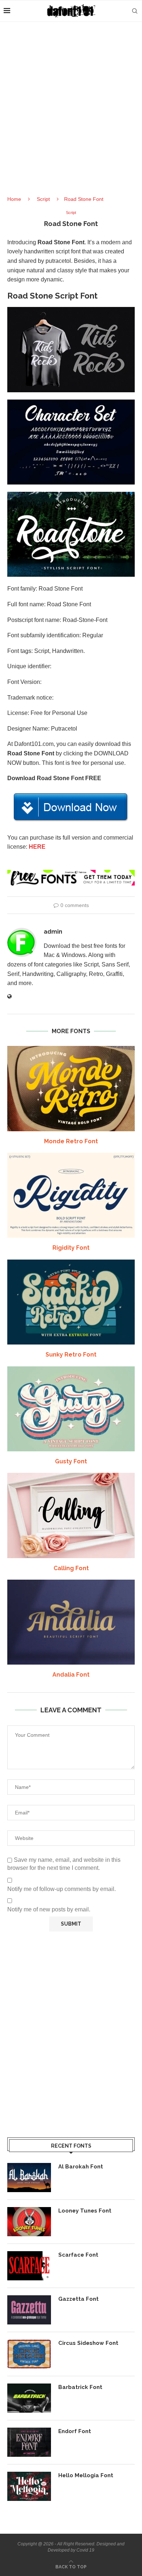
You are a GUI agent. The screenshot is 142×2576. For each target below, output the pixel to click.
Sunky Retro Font (71, 1355)
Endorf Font (75, 2431)
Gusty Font (71, 1461)
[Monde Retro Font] (71, 1088)
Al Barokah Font (81, 2167)
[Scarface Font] (29, 2266)
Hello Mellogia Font (86, 2475)
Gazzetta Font (78, 2299)
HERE (37, 847)
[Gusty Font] (71, 1409)
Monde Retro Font (71, 1141)
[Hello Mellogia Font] (29, 2486)
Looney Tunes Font (85, 2211)
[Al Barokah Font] (29, 2178)
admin (53, 932)
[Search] (135, 11)
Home (14, 199)
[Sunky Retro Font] (71, 1302)
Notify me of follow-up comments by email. (62, 1889)
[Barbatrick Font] (29, 2398)
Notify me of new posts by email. (49, 1909)
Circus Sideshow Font (88, 2343)
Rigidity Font (71, 1248)
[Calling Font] (71, 1515)
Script (43, 199)
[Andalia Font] (71, 1622)
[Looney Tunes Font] (29, 2222)
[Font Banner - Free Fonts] (71, 873)
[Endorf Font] (29, 2442)
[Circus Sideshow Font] (29, 2354)
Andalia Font (71, 1675)
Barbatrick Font (80, 2387)
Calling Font (71, 1568)
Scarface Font (78, 2255)
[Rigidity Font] (71, 1195)
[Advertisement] (71, 115)
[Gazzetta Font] (29, 2310)
